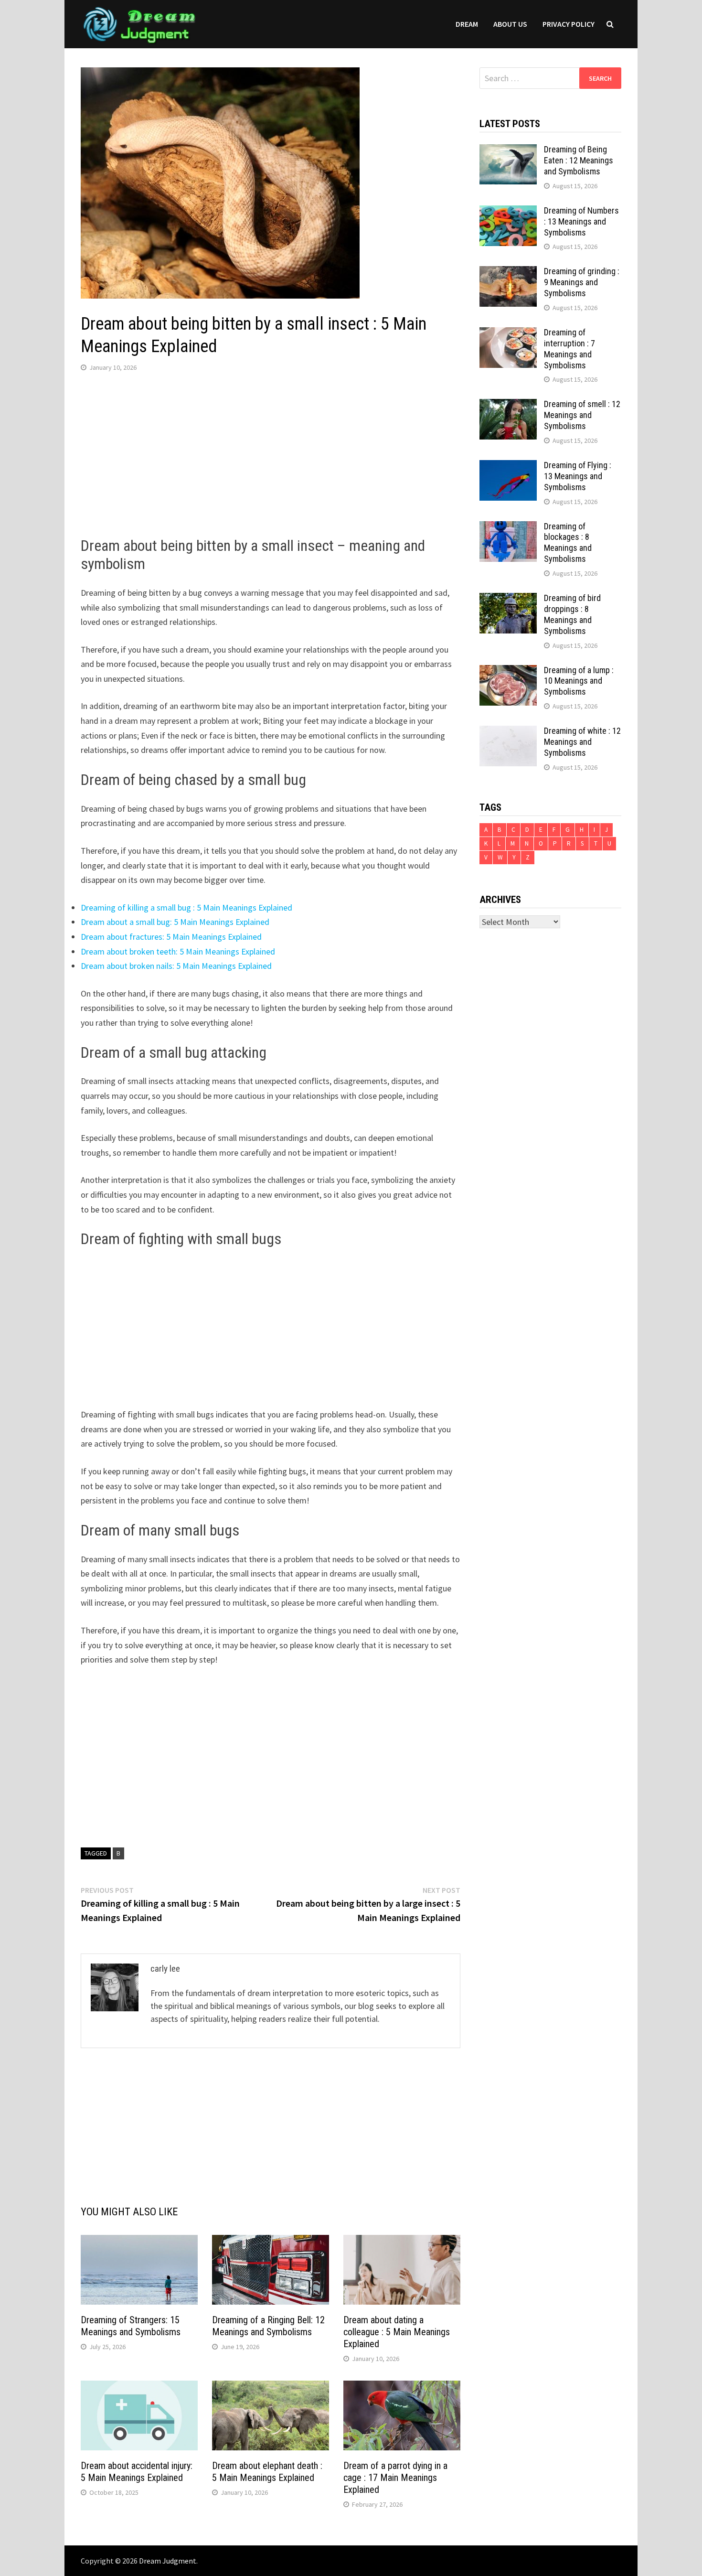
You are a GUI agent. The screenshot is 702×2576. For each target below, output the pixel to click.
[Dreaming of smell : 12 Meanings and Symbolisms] (508, 405)
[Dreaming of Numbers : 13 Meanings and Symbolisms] (508, 212)
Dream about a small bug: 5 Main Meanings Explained (175, 922)
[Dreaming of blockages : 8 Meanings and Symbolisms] (508, 528)
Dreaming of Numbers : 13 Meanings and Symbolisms (581, 221)
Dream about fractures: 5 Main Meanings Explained (171, 937)
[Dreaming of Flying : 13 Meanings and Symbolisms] (508, 467)
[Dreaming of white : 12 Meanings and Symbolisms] (508, 732)
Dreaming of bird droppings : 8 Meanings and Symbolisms (572, 614)
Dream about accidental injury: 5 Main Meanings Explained (137, 2472)
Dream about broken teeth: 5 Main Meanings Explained (178, 951)
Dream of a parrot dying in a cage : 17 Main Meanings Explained (395, 2478)
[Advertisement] (271, 457)
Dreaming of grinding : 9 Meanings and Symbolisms (582, 282)
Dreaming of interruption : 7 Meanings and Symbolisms (569, 349)
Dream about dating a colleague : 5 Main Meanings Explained (397, 2332)
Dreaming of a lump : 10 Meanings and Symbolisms (579, 681)
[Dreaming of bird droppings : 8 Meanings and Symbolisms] (508, 599)
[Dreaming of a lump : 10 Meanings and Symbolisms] (508, 671)
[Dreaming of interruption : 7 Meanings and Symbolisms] (508, 334)
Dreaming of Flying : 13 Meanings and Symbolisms (578, 476)
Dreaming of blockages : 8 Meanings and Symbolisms (568, 543)
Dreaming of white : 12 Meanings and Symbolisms (582, 742)
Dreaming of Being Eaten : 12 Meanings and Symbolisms (579, 160)
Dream (467, 24)
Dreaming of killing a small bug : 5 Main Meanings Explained (186, 907)
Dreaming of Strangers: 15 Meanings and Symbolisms (131, 2326)
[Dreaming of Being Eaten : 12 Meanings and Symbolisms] (508, 151)
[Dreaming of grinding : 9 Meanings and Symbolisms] (508, 273)
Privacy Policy (569, 24)
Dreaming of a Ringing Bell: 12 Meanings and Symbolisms (268, 2326)
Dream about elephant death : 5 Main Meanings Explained (267, 2472)
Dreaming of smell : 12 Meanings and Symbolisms (582, 415)
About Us (510, 24)
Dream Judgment (168, 2561)
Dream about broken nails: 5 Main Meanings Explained (176, 966)
